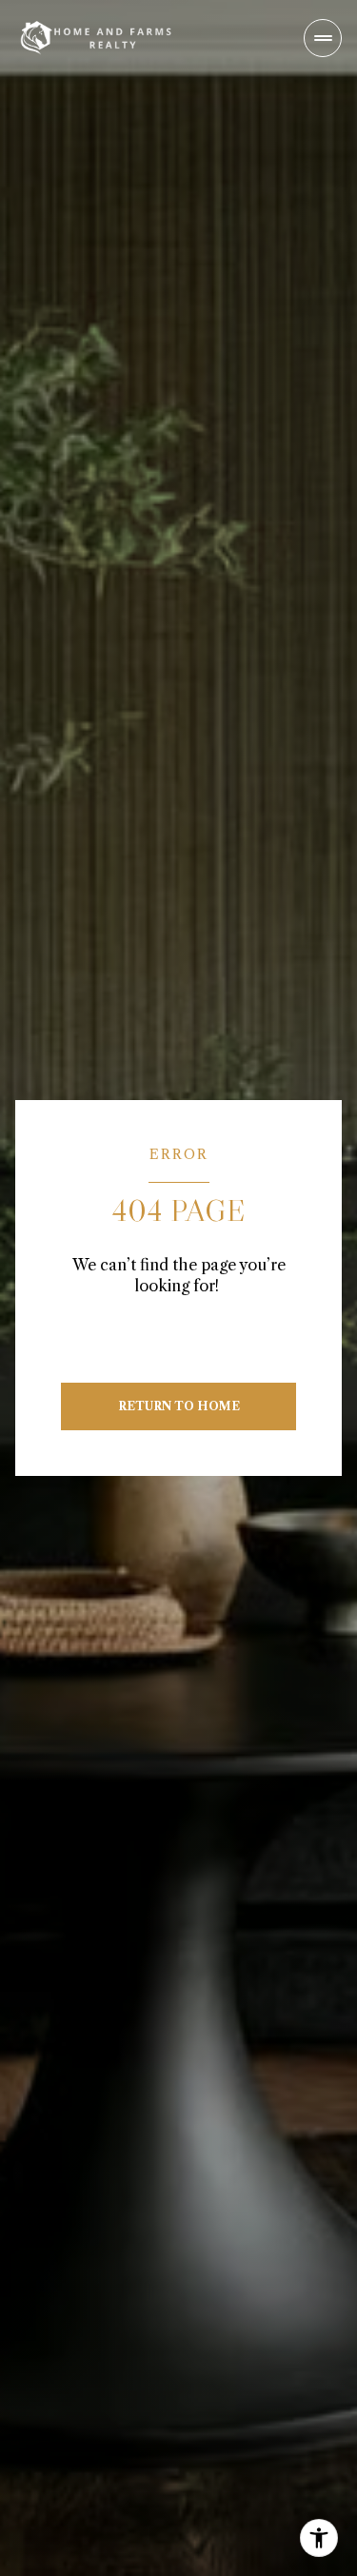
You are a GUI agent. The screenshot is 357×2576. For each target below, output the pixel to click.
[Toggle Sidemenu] (323, 38)
